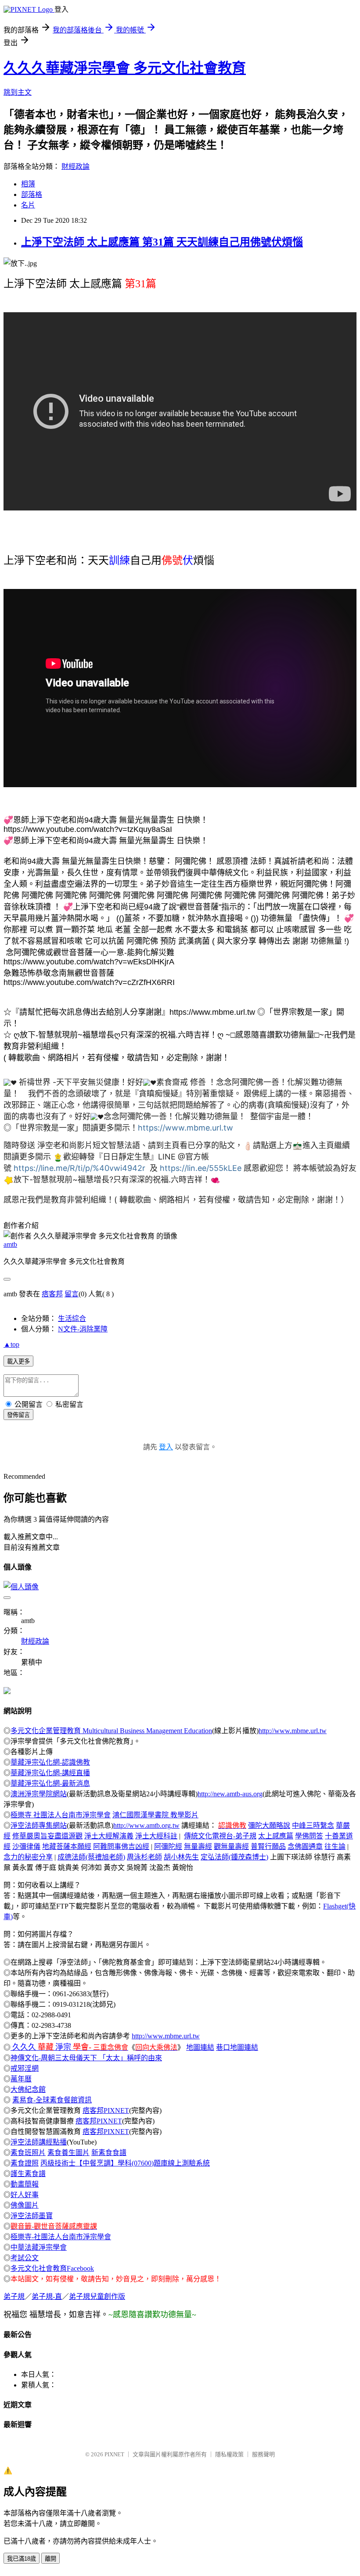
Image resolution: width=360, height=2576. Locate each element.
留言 (72, 1294)
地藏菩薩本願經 (67, 1846)
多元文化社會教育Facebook (52, 2268)
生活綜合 (72, 1318)
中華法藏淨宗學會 (39, 2247)
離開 (50, 2559)
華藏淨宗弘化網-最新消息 (50, 1783)
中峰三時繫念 (313, 1825)
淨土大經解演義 (109, 1836)
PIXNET (114, 2454)
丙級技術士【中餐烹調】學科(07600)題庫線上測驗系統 (125, 2163)
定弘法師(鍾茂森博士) (234, 1857)
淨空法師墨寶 (32, 2216)
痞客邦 (52, 1294)
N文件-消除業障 (83, 1329)
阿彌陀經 (168, 1846)
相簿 (28, 184)
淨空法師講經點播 (39, 2142)
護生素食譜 (28, 2174)
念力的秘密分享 (28, 1857)
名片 (28, 205)
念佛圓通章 (305, 1846)
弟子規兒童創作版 (97, 2296)
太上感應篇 (276, 1836)
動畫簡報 (25, 2184)
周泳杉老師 (144, 1857)
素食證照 (25, 2163)
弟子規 (14, 2296)
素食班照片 (28, 2153)
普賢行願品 (268, 1846)
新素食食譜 (109, 2153)
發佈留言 (18, 1415)
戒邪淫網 (25, 2068)
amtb (10, 1244)
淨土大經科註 (156, 1836)
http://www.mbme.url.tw (293, 1731)
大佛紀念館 (28, 2089)
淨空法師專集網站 (39, 1825)
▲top (11, 1344)
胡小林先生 (181, 1857)
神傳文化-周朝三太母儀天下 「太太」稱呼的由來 (86, 2058)
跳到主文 (18, 92)
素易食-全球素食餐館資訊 (52, 2100)
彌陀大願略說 (269, 1825)
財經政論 (76, 166)
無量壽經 (198, 1846)
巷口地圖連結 (237, 2047)
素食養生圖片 (68, 2153)
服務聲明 (263, 2454)
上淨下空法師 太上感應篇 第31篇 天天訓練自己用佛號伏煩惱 (162, 242)
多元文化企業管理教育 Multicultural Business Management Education (111, 1731)
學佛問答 (309, 1836)
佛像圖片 (25, 2205)
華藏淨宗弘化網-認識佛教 (50, 1762)
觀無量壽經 (231, 1846)
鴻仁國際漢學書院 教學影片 (155, 1815)
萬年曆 (21, 2079)
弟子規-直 (47, 2296)
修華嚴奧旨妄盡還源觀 (47, 1836)
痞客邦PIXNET (106, 2110)
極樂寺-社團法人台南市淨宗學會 (61, 2237)
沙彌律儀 (26, 1846)
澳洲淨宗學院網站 (39, 1794)
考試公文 (25, 2258)
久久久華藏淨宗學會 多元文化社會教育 (125, 68)
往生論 (335, 1846)
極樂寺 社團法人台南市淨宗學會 (61, 1815)
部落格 (32, 194)
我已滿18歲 (22, 2559)
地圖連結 (200, 2047)
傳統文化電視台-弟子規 (220, 1836)
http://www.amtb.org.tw (146, 1825)
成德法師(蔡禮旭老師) (91, 1857)
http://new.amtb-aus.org (230, 1794)
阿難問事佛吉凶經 (121, 1846)
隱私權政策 (229, 2454)
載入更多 (18, 1361)
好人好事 (25, 2195)
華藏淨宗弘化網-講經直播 (50, 1773)
